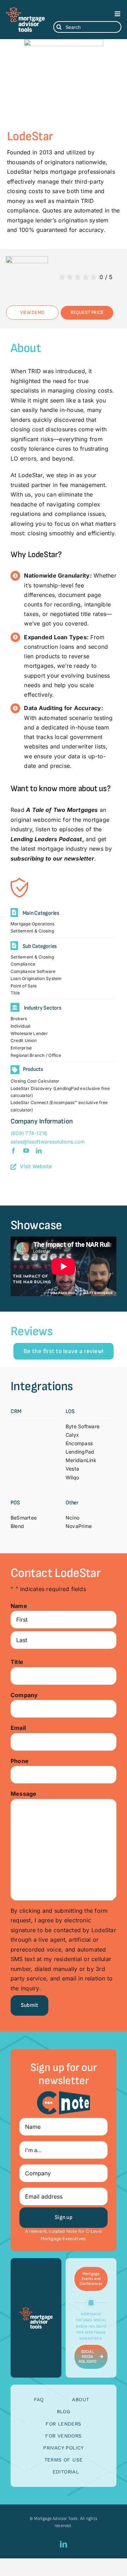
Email (20, 1728)
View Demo (32, 312)
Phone (20, 1761)
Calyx (72, 1435)
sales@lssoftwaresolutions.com (48, 1142)
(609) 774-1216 (29, 1133)
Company (24, 1695)
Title (17, 1662)
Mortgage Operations (33, 924)
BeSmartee (24, 1518)
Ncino (72, 1518)
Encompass (79, 1443)
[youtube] (26, 1151)
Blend (17, 1526)
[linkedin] (39, 1151)
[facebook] (13, 1151)
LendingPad (80, 1452)
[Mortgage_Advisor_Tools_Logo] (25, 10)
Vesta (72, 1469)
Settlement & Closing (32, 931)
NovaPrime (79, 1526)
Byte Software (83, 1426)
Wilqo (72, 1477)
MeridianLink (81, 1460)
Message (25, 1794)
